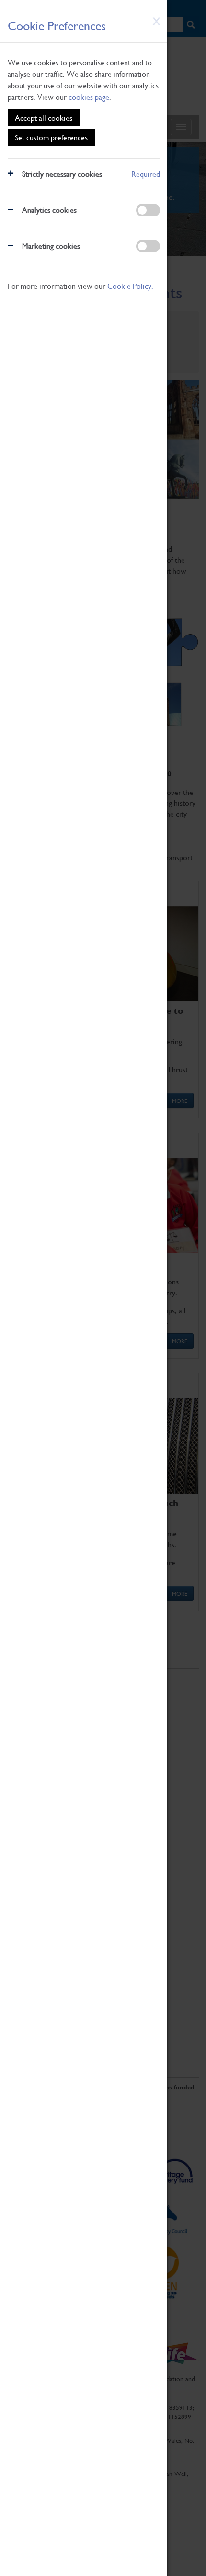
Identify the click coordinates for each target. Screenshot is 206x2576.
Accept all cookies (44, 118)
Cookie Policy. (130, 286)
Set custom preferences (51, 137)
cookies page (89, 96)
